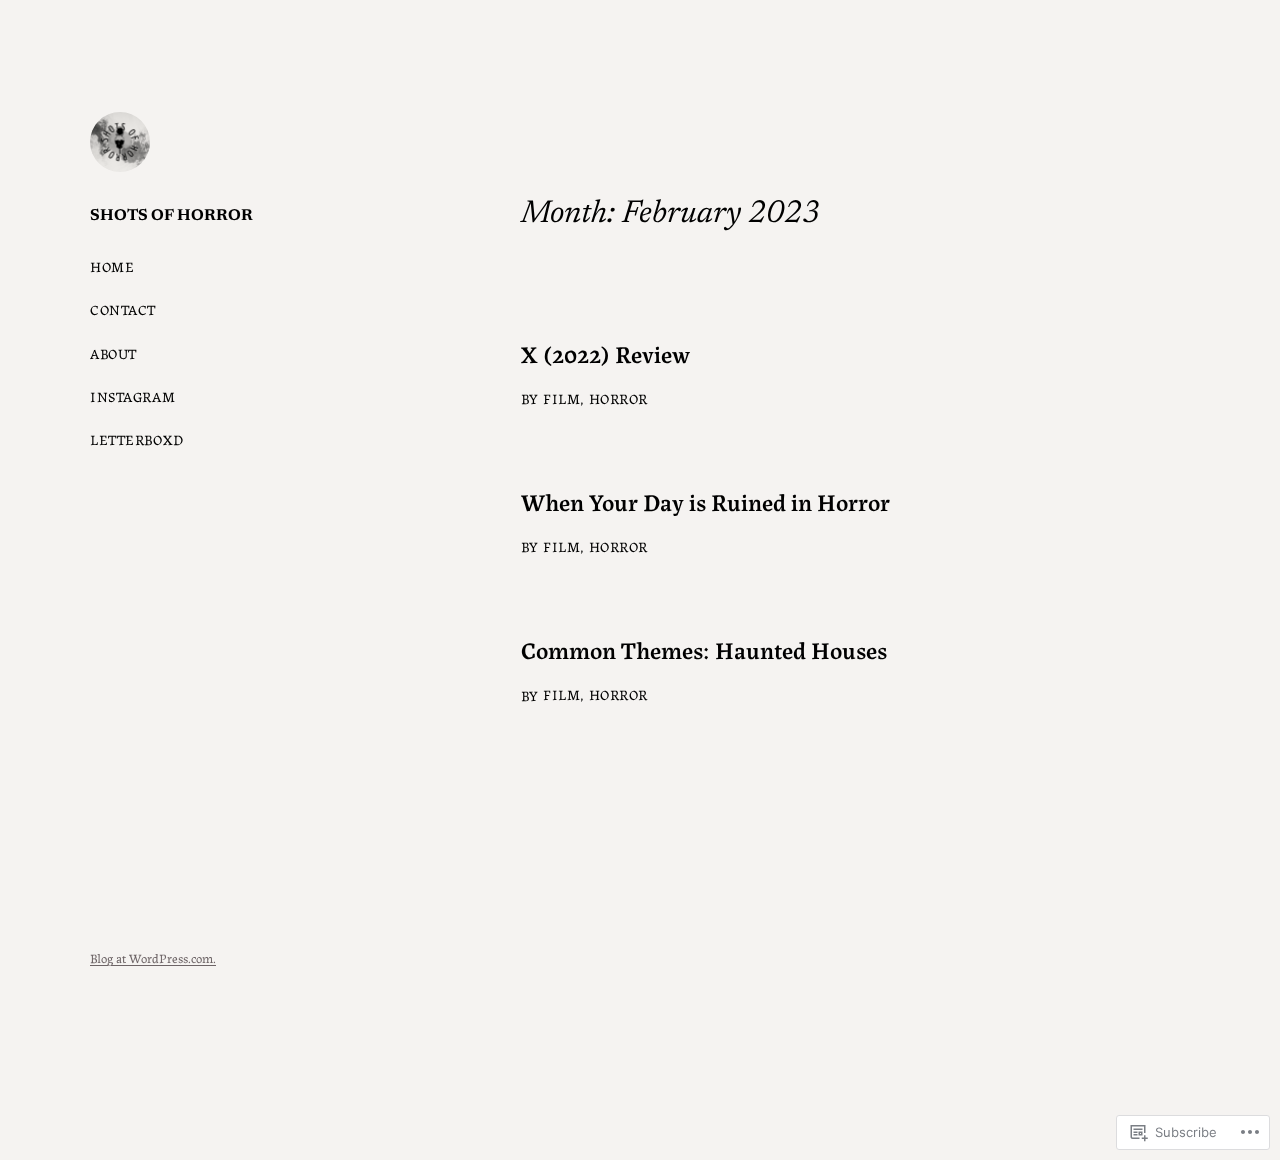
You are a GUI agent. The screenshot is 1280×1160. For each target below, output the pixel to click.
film (561, 398)
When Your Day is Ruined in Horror (705, 501)
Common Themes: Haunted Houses (704, 649)
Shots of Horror (171, 216)
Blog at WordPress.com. (153, 957)
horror (618, 398)
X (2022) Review (605, 353)
